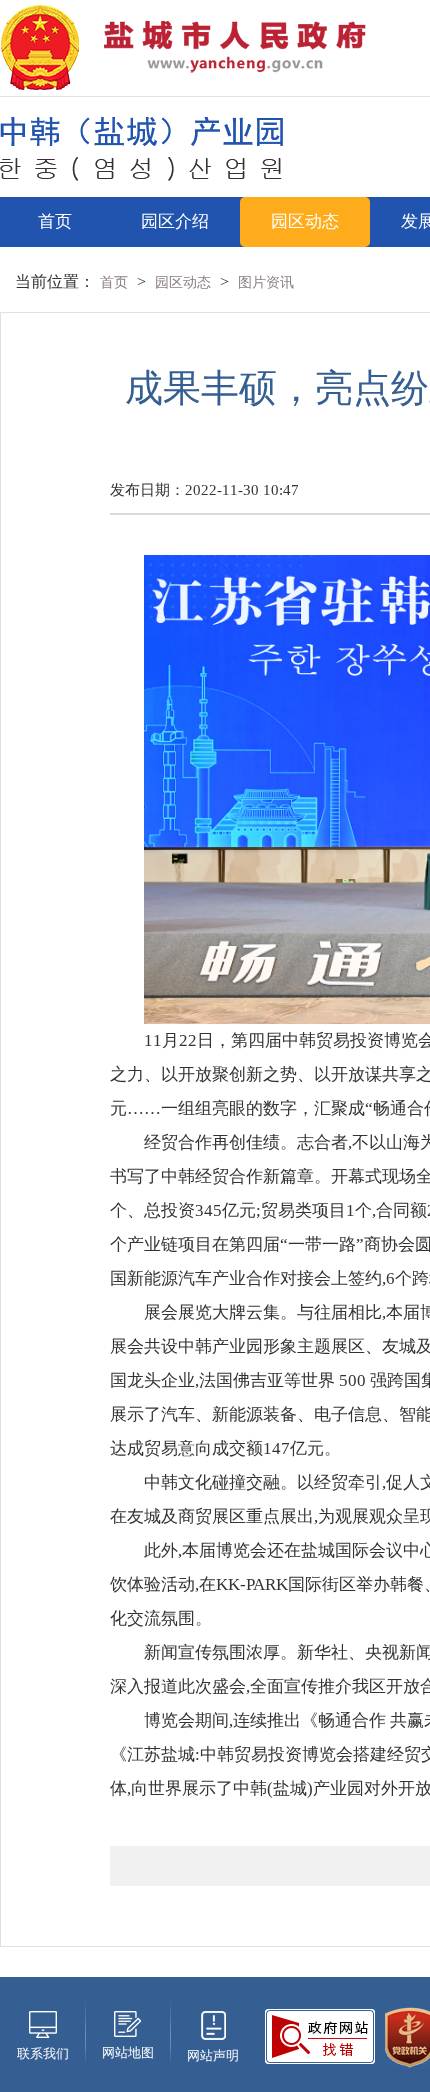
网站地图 (128, 2052)
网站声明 (213, 2055)
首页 (55, 221)
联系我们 (43, 2053)
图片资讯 (266, 282)
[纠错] (320, 2034)
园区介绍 (175, 221)
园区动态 (305, 221)
